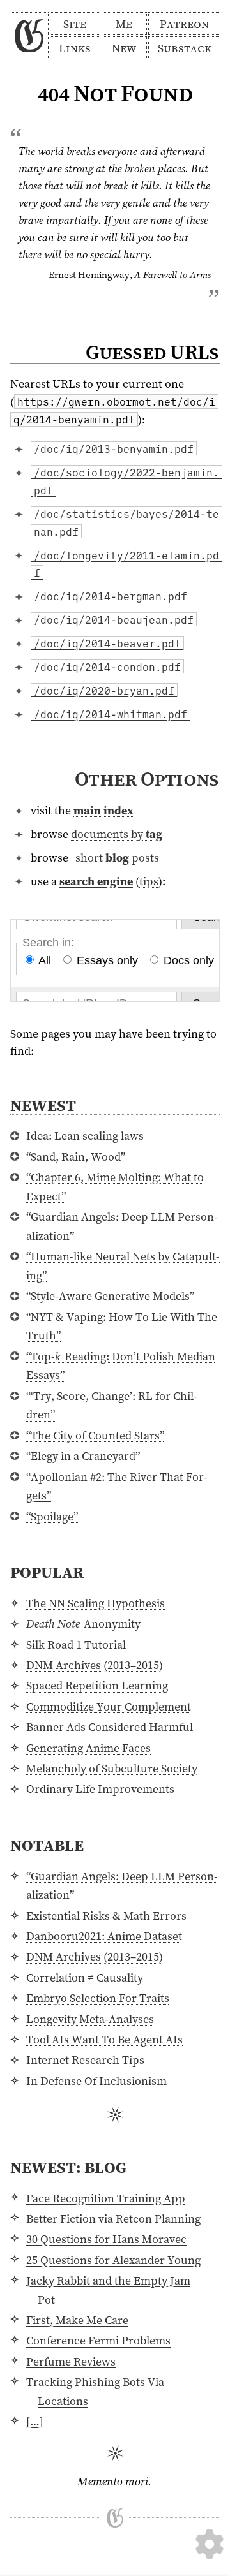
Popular (47, 1572)
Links (75, 48)
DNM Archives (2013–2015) (95, 1665)
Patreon (184, 24)
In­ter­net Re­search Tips (85, 2060)
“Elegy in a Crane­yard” (83, 1456)
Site (75, 24)
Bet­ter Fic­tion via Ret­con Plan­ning (113, 2219)
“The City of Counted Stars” (95, 1435)
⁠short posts (117, 857)
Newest (43, 1105)
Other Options (147, 779)
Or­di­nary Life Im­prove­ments (100, 1789)
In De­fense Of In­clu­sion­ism (96, 2081)
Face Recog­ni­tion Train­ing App (106, 2198)
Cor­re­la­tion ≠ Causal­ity (85, 1977)
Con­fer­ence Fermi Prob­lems (98, 2340)
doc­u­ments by (117, 834)
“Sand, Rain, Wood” (76, 1157)
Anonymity (83, 1623)
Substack (185, 48)
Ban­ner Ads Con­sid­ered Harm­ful (110, 1727)
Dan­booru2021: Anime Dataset (104, 1936)
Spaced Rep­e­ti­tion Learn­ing (97, 1685)
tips (149, 881)
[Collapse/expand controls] (210, 2544)
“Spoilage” (52, 1516)
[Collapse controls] (210, 2513)
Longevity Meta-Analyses (90, 2019)
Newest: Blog (68, 2167)
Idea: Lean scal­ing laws (85, 1136)
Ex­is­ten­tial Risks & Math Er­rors (106, 1916)
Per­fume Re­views (71, 2361)
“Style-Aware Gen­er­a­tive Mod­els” (110, 1296)
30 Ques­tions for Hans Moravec (106, 2239)
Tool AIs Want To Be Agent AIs (104, 2039)
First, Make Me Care (77, 2320)
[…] (35, 2421)
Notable (47, 1845)
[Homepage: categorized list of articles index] (29, 36)
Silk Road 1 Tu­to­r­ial (76, 1645)
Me (124, 24)
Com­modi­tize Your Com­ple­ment (109, 1706)
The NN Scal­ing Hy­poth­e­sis (96, 1603)
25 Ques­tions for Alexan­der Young (113, 2260)
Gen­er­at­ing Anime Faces (88, 1748)
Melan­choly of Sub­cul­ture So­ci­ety (112, 1768)
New (124, 48)
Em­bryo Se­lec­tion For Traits (98, 1998)
